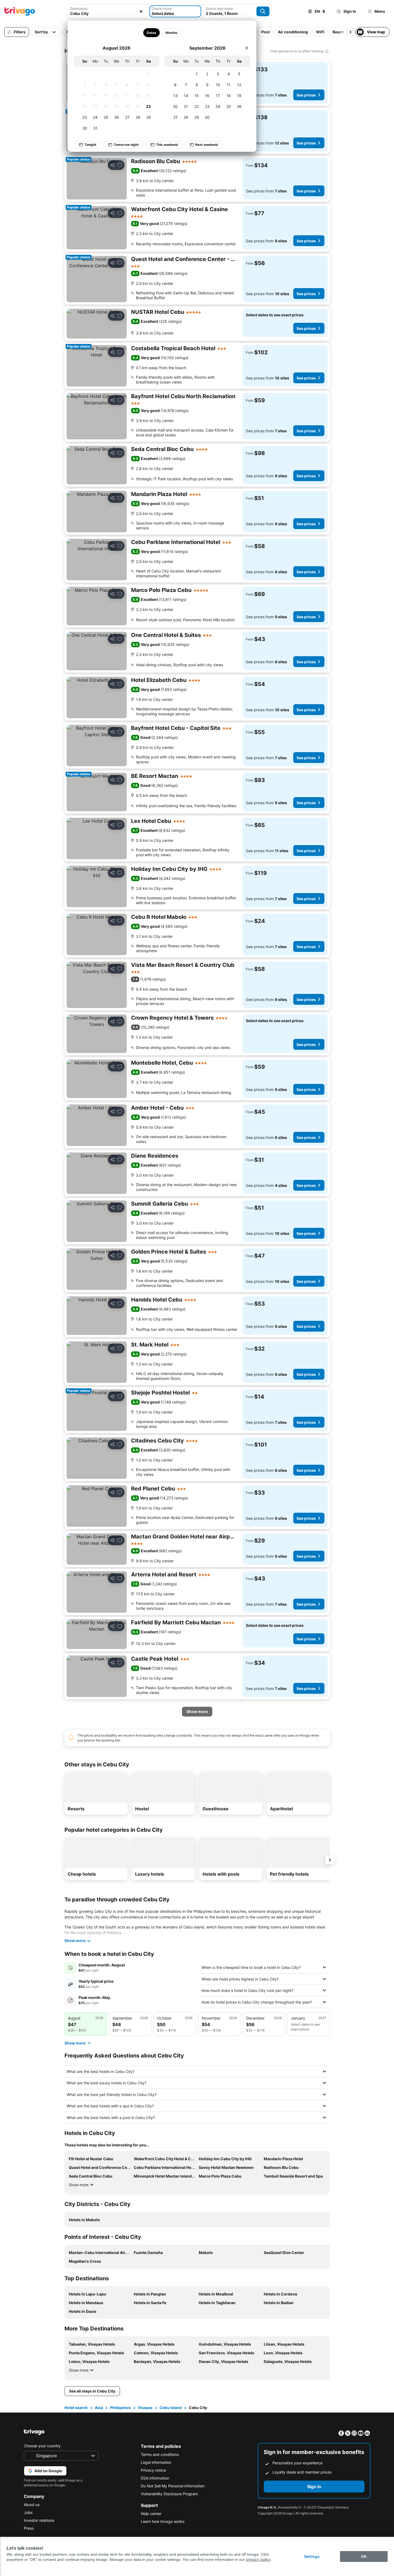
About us (32, 2505)
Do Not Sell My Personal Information (173, 2486)
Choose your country (42, 2446)
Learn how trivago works (163, 2521)
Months (171, 33)
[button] (108, 11)
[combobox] (108, 11)
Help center (151, 2514)
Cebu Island (171, 2408)
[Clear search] (141, 11)
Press (29, 2528)
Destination (79, 9)
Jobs (28, 2512)
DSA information (155, 2478)
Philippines (120, 2408)
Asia (99, 2408)
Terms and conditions (160, 2454)
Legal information (156, 2462)
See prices (306, 95)
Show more (79, 2185)
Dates (151, 33)
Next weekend (207, 145)
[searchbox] (108, 13)
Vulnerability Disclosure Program (169, 2494)
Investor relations (39, 2520)
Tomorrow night (126, 145)
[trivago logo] (20, 11)
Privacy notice (153, 2470)
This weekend (167, 145)
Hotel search (76, 2408)
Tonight (90, 145)
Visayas (145, 2408)
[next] (247, 48)
